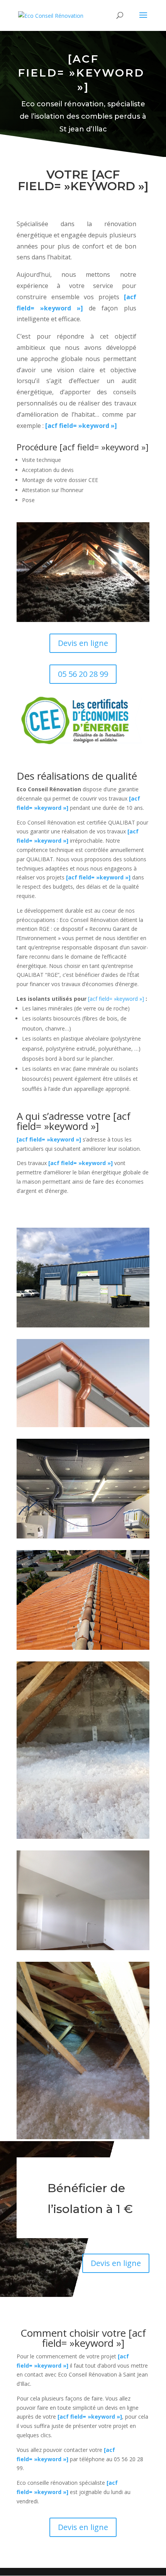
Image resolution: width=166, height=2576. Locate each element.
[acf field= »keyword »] (81, 426)
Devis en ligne (83, 643)
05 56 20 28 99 (83, 674)
